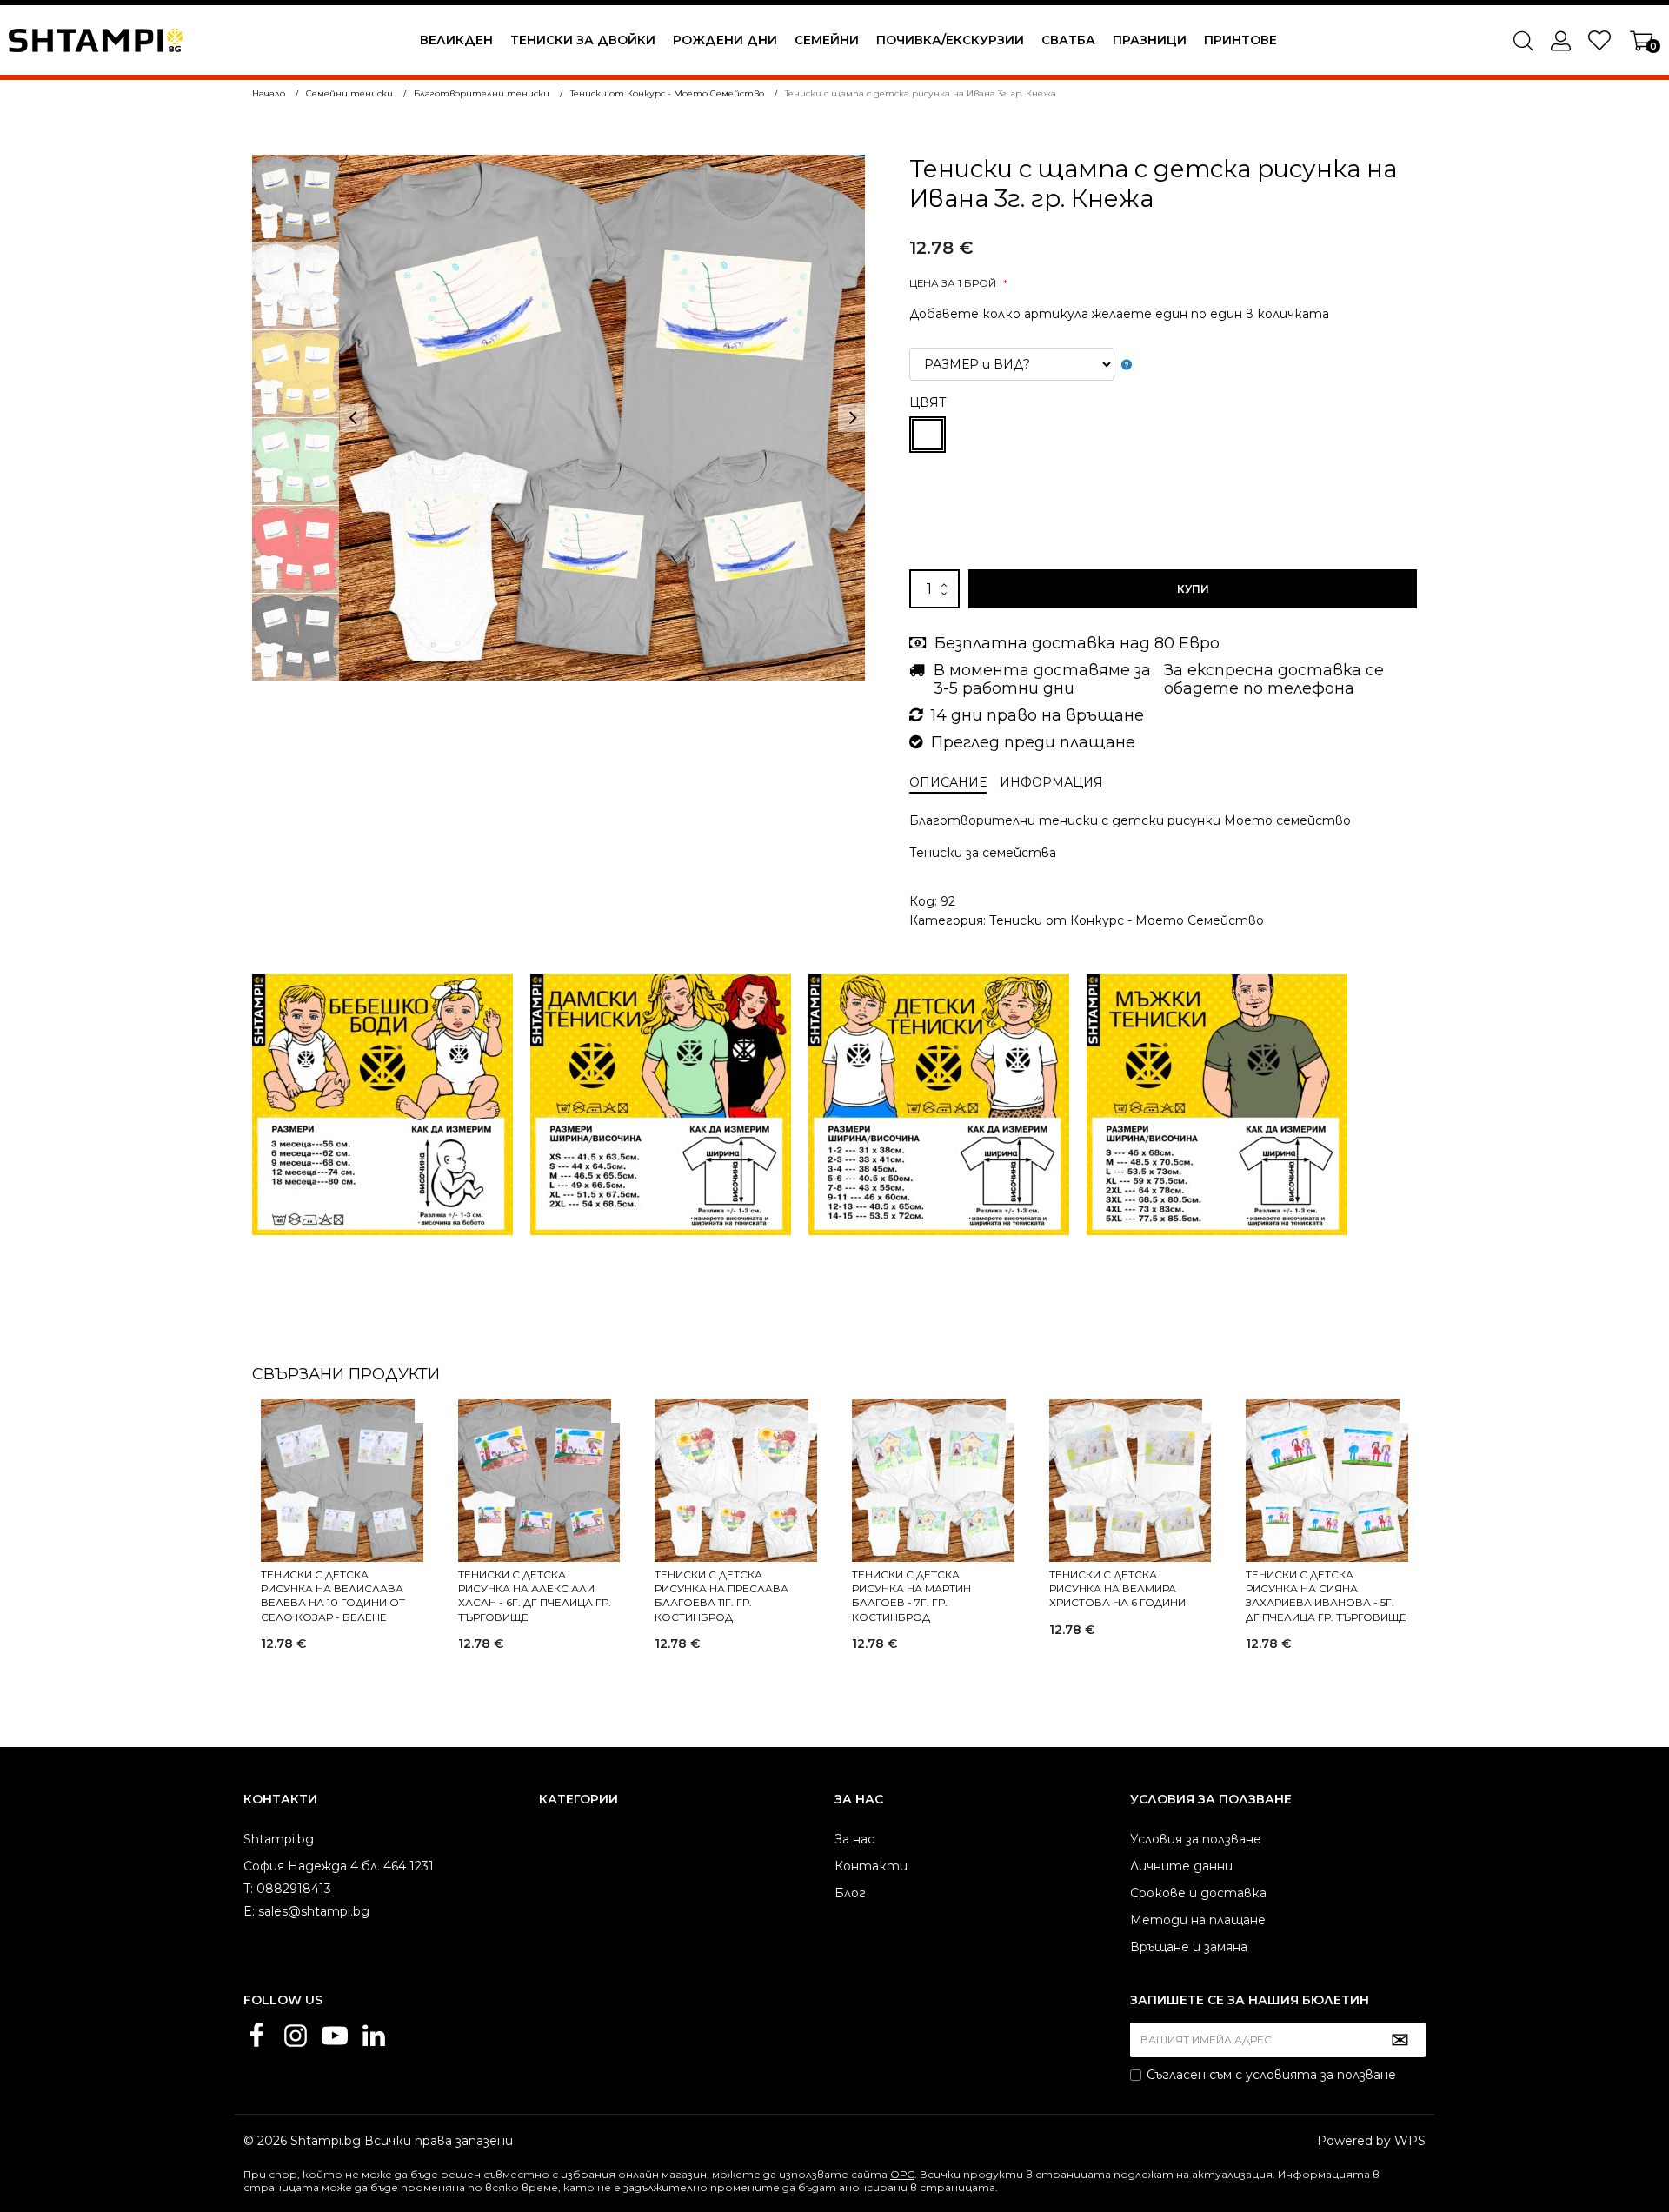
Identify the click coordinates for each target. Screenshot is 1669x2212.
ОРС (902, 2174)
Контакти (871, 1866)
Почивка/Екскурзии (950, 40)
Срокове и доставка (1198, 1893)
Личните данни (1181, 1866)
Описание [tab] (948, 782)
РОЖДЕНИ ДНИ (725, 40)
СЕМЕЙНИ (827, 40)
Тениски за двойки (583, 40)
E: (249, 1911)
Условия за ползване (1196, 1839)
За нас (854, 1839)
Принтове (1240, 40)
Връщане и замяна (1189, 1947)
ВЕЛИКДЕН (456, 40)
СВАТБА (1068, 40)
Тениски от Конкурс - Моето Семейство (1127, 920)
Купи (1193, 589)
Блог (850, 1893)
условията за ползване (1321, 2075)
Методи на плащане (1198, 1920)
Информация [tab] (1051, 782)
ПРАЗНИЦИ (1150, 40)
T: (248, 1889)
